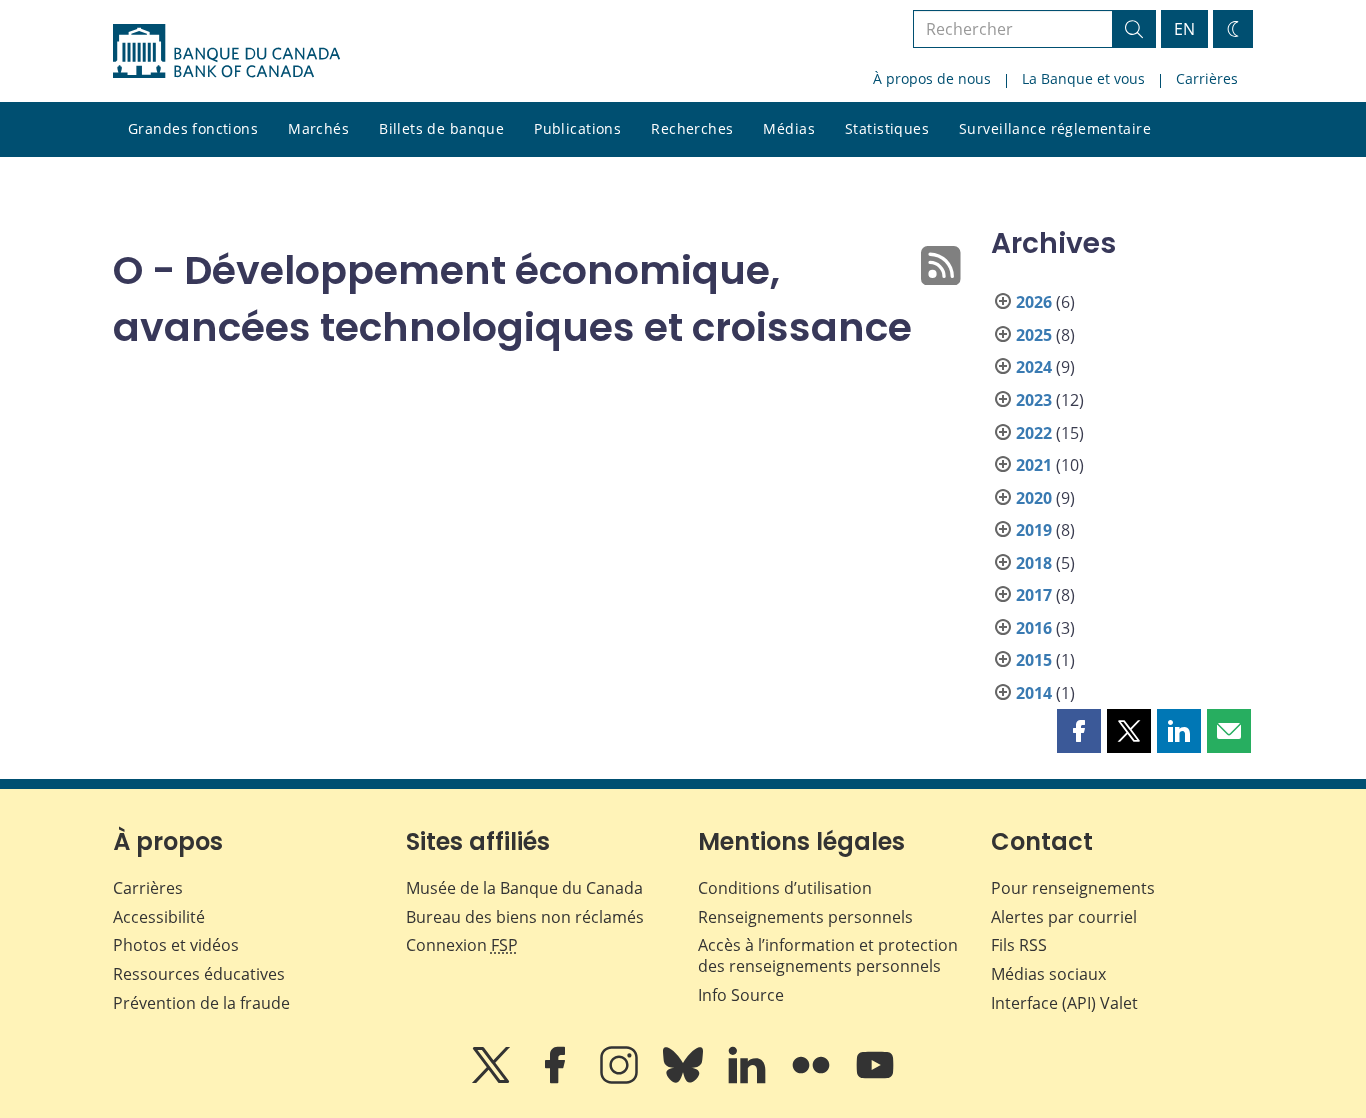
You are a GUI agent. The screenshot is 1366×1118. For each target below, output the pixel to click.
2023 (1034, 400)
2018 (1034, 563)
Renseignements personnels (805, 917)
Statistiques (887, 128)
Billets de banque (441, 128)
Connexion (462, 945)
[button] (1079, 731)
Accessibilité (159, 917)
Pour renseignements (1073, 888)
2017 (1034, 595)
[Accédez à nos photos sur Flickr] (813, 1079)
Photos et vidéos (176, 945)
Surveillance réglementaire (1055, 128)
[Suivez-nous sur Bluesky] (685, 1079)
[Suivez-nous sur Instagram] (621, 1079)
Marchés (318, 128)
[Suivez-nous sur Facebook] (557, 1079)
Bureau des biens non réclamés (525, 917)
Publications (577, 128)
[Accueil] (226, 51)
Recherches (692, 128)
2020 (1034, 498)
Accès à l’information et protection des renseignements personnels (828, 955)
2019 (1034, 530)
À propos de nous (932, 78)
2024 (1034, 367)
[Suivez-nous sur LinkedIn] (749, 1079)
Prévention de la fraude (201, 1003)
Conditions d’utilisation (785, 888)
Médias (789, 128)
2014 (1034, 693)
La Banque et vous (1083, 78)
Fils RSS (1019, 945)
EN (1184, 29)
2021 (1034, 465)
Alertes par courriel (1064, 917)
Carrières (1207, 78)
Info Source (741, 995)
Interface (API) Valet (1064, 1003)
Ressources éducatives (199, 974)
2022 (1034, 433)
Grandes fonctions (193, 128)
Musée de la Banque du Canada (524, 888)
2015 (1034, 660)
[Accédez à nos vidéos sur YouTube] (875, 1079)
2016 (1034, 628)
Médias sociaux (1048, 974)
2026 (1034, 302)
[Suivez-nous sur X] (493, 1079)
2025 (1034, 335)
